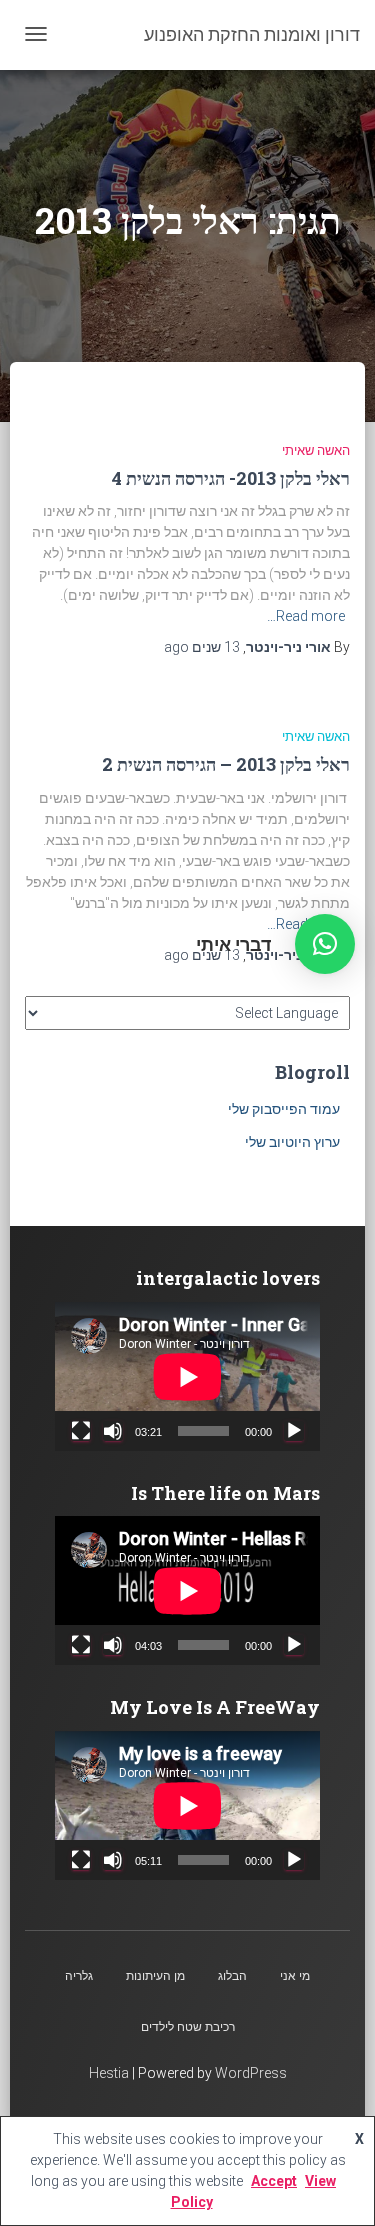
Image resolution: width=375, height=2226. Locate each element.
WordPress (251, 2073)
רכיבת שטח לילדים (188, 2027)
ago (202, 647)
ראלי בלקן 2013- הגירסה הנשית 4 (231, 478)
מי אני (295, 1976)
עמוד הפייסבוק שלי (284, 1109)
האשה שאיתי (316, 450)
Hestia (109, 2073)
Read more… (306, 616)
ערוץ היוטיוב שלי (292, 1142)
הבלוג (232, 1976)
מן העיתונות (155, 1976)
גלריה (79, 1976)
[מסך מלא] (81, 1431)
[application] (187, 1376)
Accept (274, 2181)
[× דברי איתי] (325, 944)
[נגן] (294, 1431)
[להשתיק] (113, 1431)
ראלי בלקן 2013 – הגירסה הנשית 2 (226, 764)
